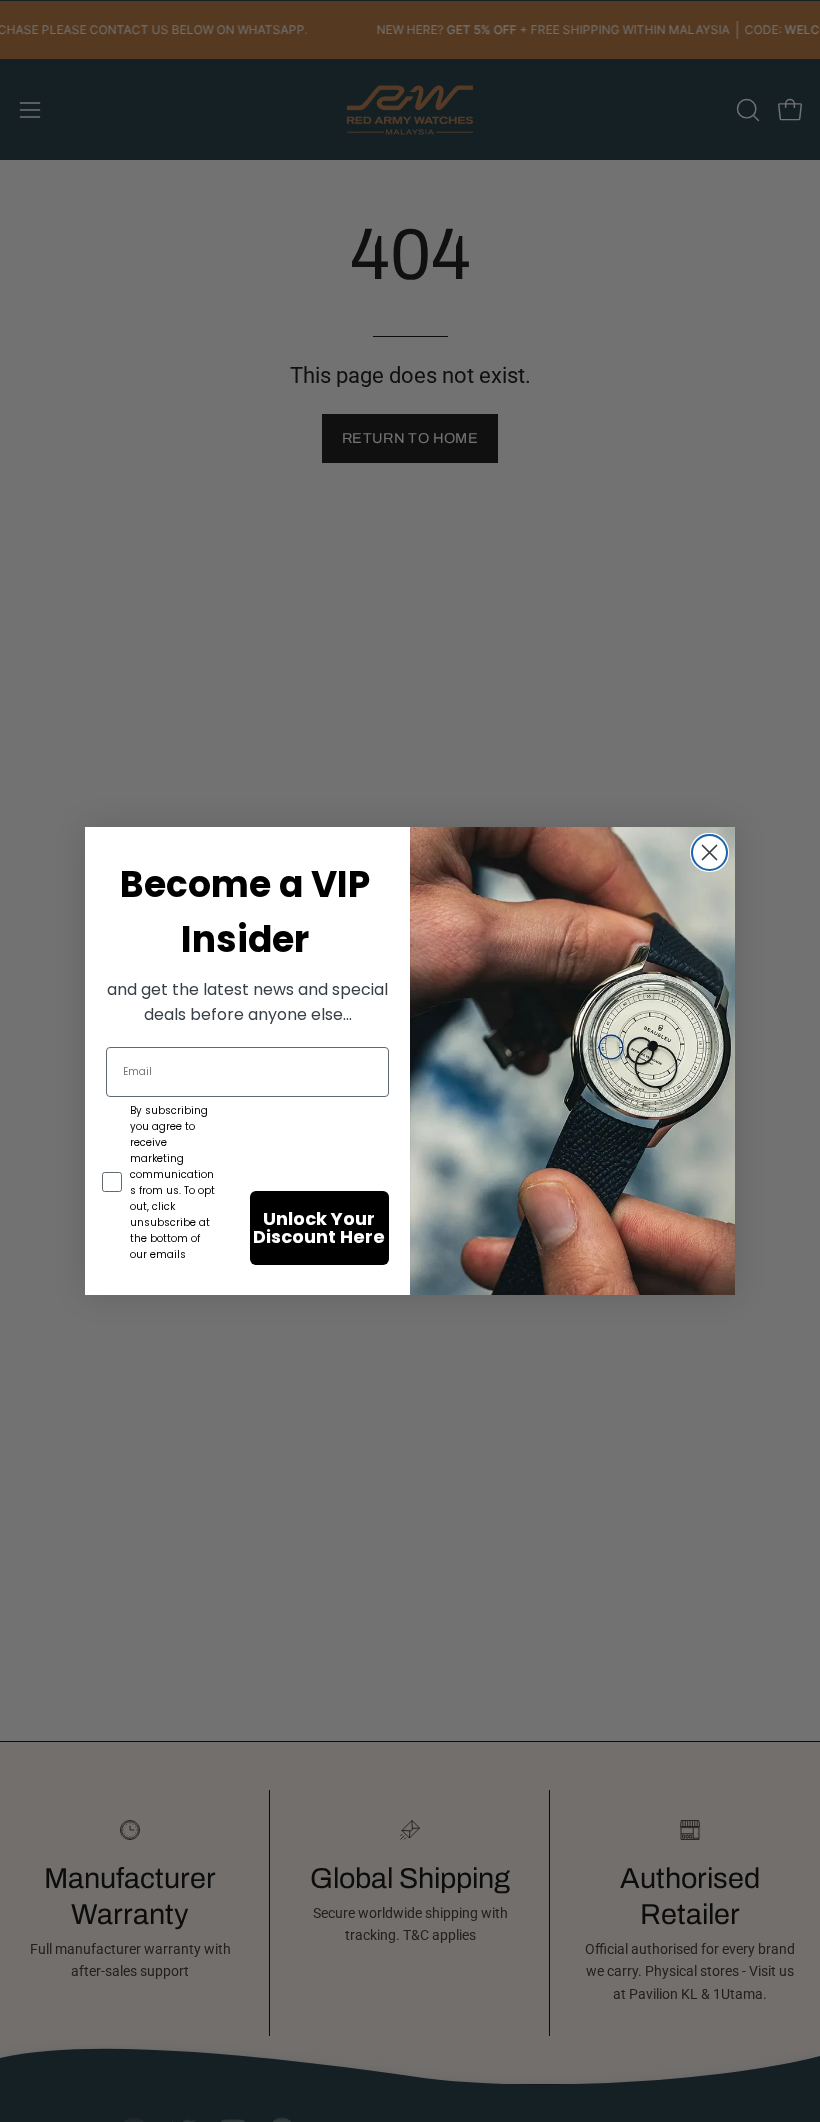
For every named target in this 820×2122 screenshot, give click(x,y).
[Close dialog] (709, 852)
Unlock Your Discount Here (319, 1227)
